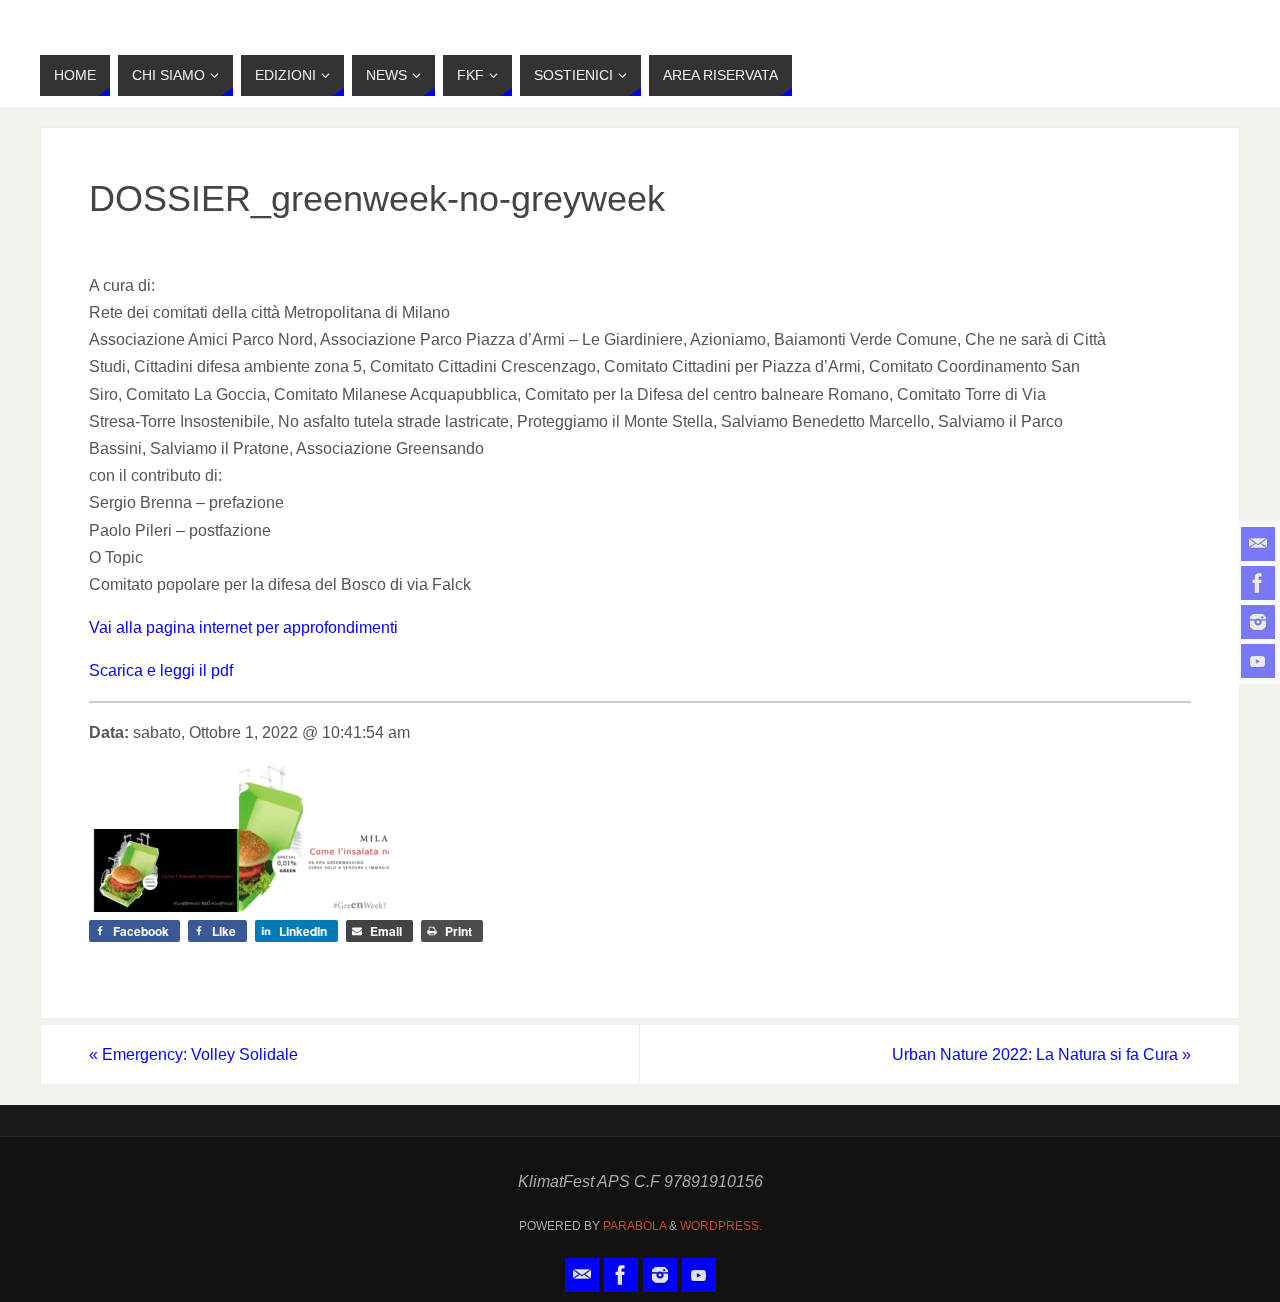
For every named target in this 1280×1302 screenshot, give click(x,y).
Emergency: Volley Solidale (193, 1054)
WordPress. (721, 1226)
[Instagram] (1258, 622)
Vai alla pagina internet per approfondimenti (243, 627)
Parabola (634, 1226)
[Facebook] (1258, 583)
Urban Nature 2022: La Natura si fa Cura (1041, 1054)
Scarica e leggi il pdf (161, 670)
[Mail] (1258, 544)
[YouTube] (1258, 661)
